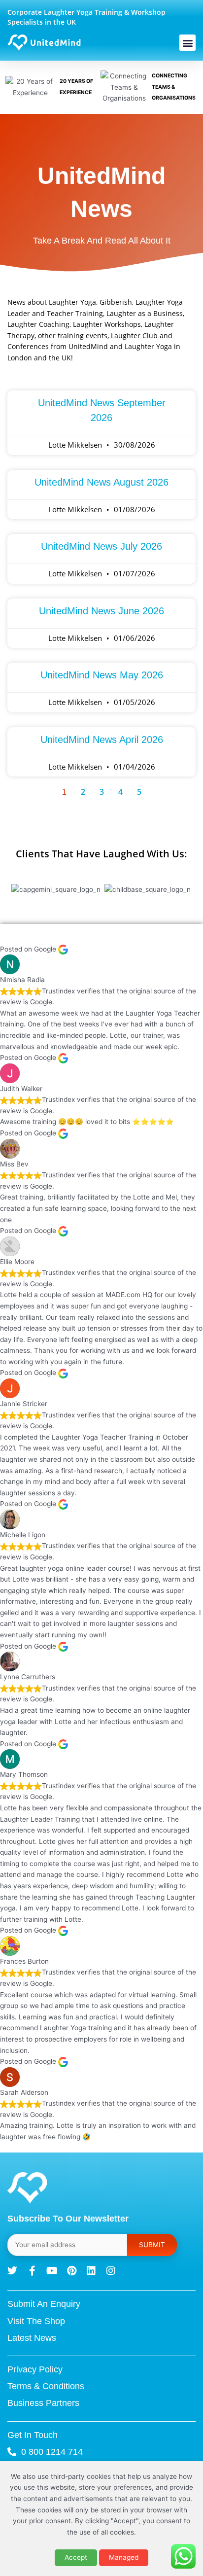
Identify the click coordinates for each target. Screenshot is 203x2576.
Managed (124, 2557)
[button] (187, 43)
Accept (76, 2557)
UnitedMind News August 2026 (101, 482)
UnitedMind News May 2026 (102, 675)
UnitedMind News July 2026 (101, 546)
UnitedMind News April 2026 (102, 740)
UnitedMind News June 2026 (101, 611)
